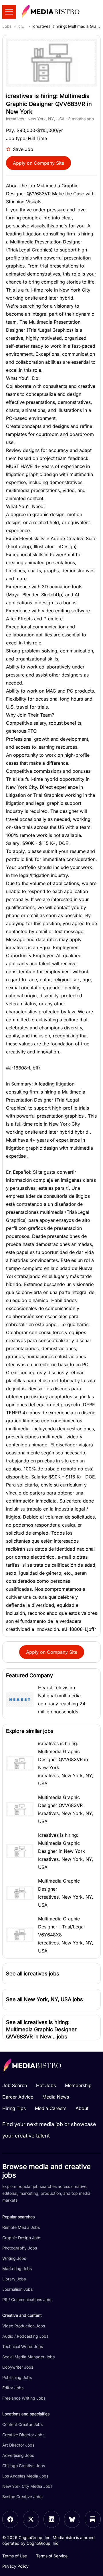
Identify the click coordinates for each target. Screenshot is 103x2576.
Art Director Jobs (18, 2445)
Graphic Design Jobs (22, 2238)
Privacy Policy (15, 2566)
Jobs (7, 26)
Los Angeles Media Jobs (25, 2476)
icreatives (22, 26)
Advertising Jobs (18, 2455)
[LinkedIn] (51, 2519)
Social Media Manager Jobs (28, 2357)
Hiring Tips (14, 2108)
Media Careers (51, 2108)
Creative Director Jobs (23, 2435)
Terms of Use (15, 2556)
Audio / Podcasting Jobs (25, 2336)
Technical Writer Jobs (23, 2346)
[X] (31, 2519)
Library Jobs (14, 2279)
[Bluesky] (72, 2519)
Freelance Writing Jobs (24, 2398)
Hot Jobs (46, 2085)
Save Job (23, 149)
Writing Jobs (14, 2258)
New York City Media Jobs (27, 2486)
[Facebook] (10, 2519)
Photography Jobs (20, 2248)
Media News (56, 2097)
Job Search (15, 2085)
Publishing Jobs (17, 2377)
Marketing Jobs (17, 2269)
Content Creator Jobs (22, 2424)
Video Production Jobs (24, 2326)
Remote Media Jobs (21, 2227)
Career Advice (18, 2097)
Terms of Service (52, 2556)
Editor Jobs (13, 2388)
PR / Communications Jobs (27, 2299)
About (82, 2108)
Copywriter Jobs (18, 2367)
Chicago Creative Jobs (24, 2466)
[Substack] (93, 2519)
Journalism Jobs (17, 2289)
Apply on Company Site (38, 163)
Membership (78, 2085)
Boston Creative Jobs (22, 2497)
